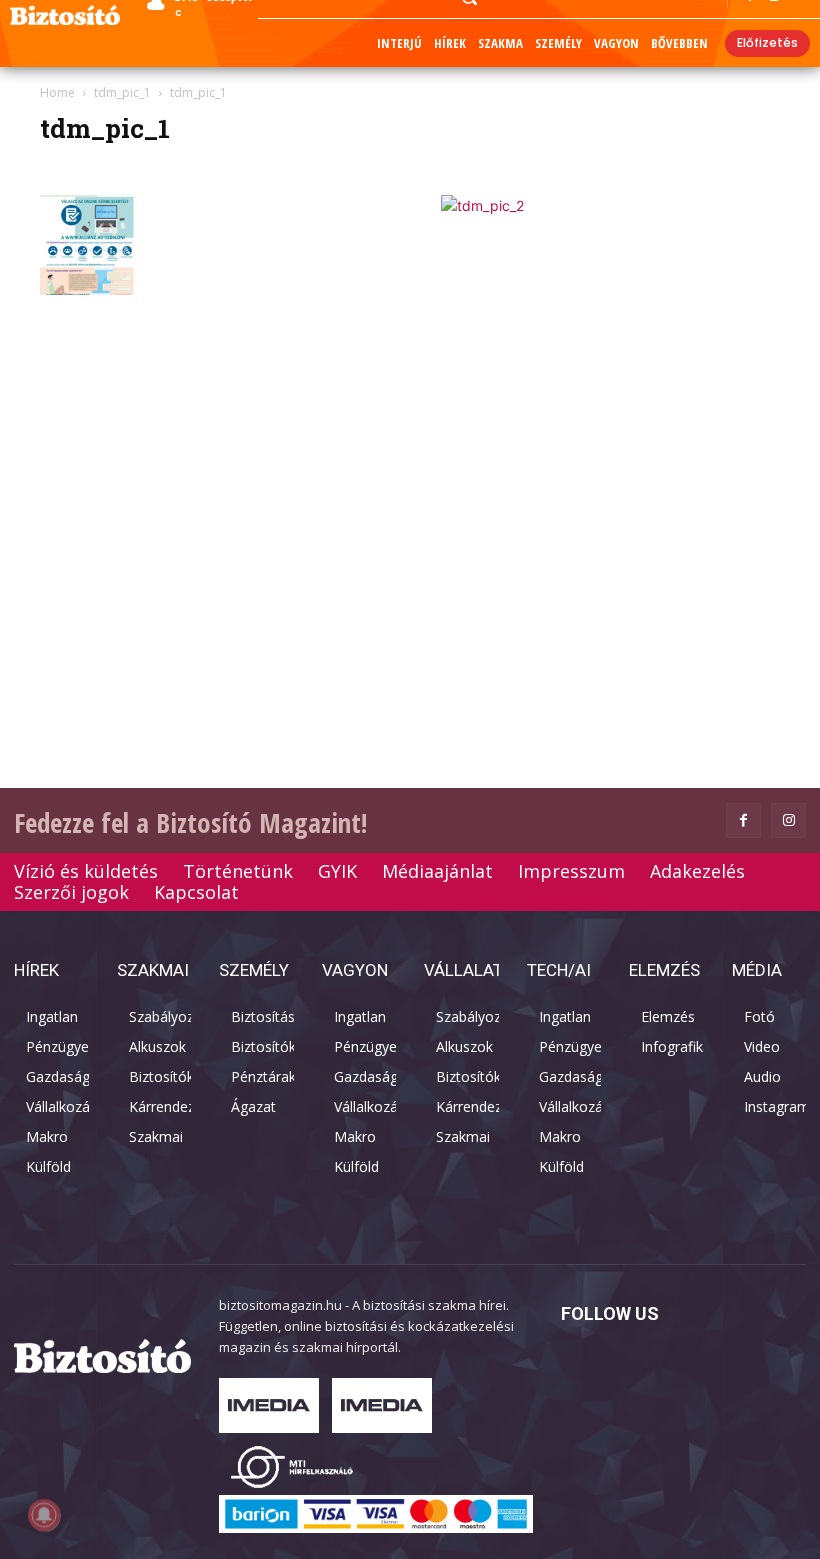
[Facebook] (743, 820)
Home (57, 92)
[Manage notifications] (44, 1515)
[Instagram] (788, 820)
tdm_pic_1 (122, 92)
